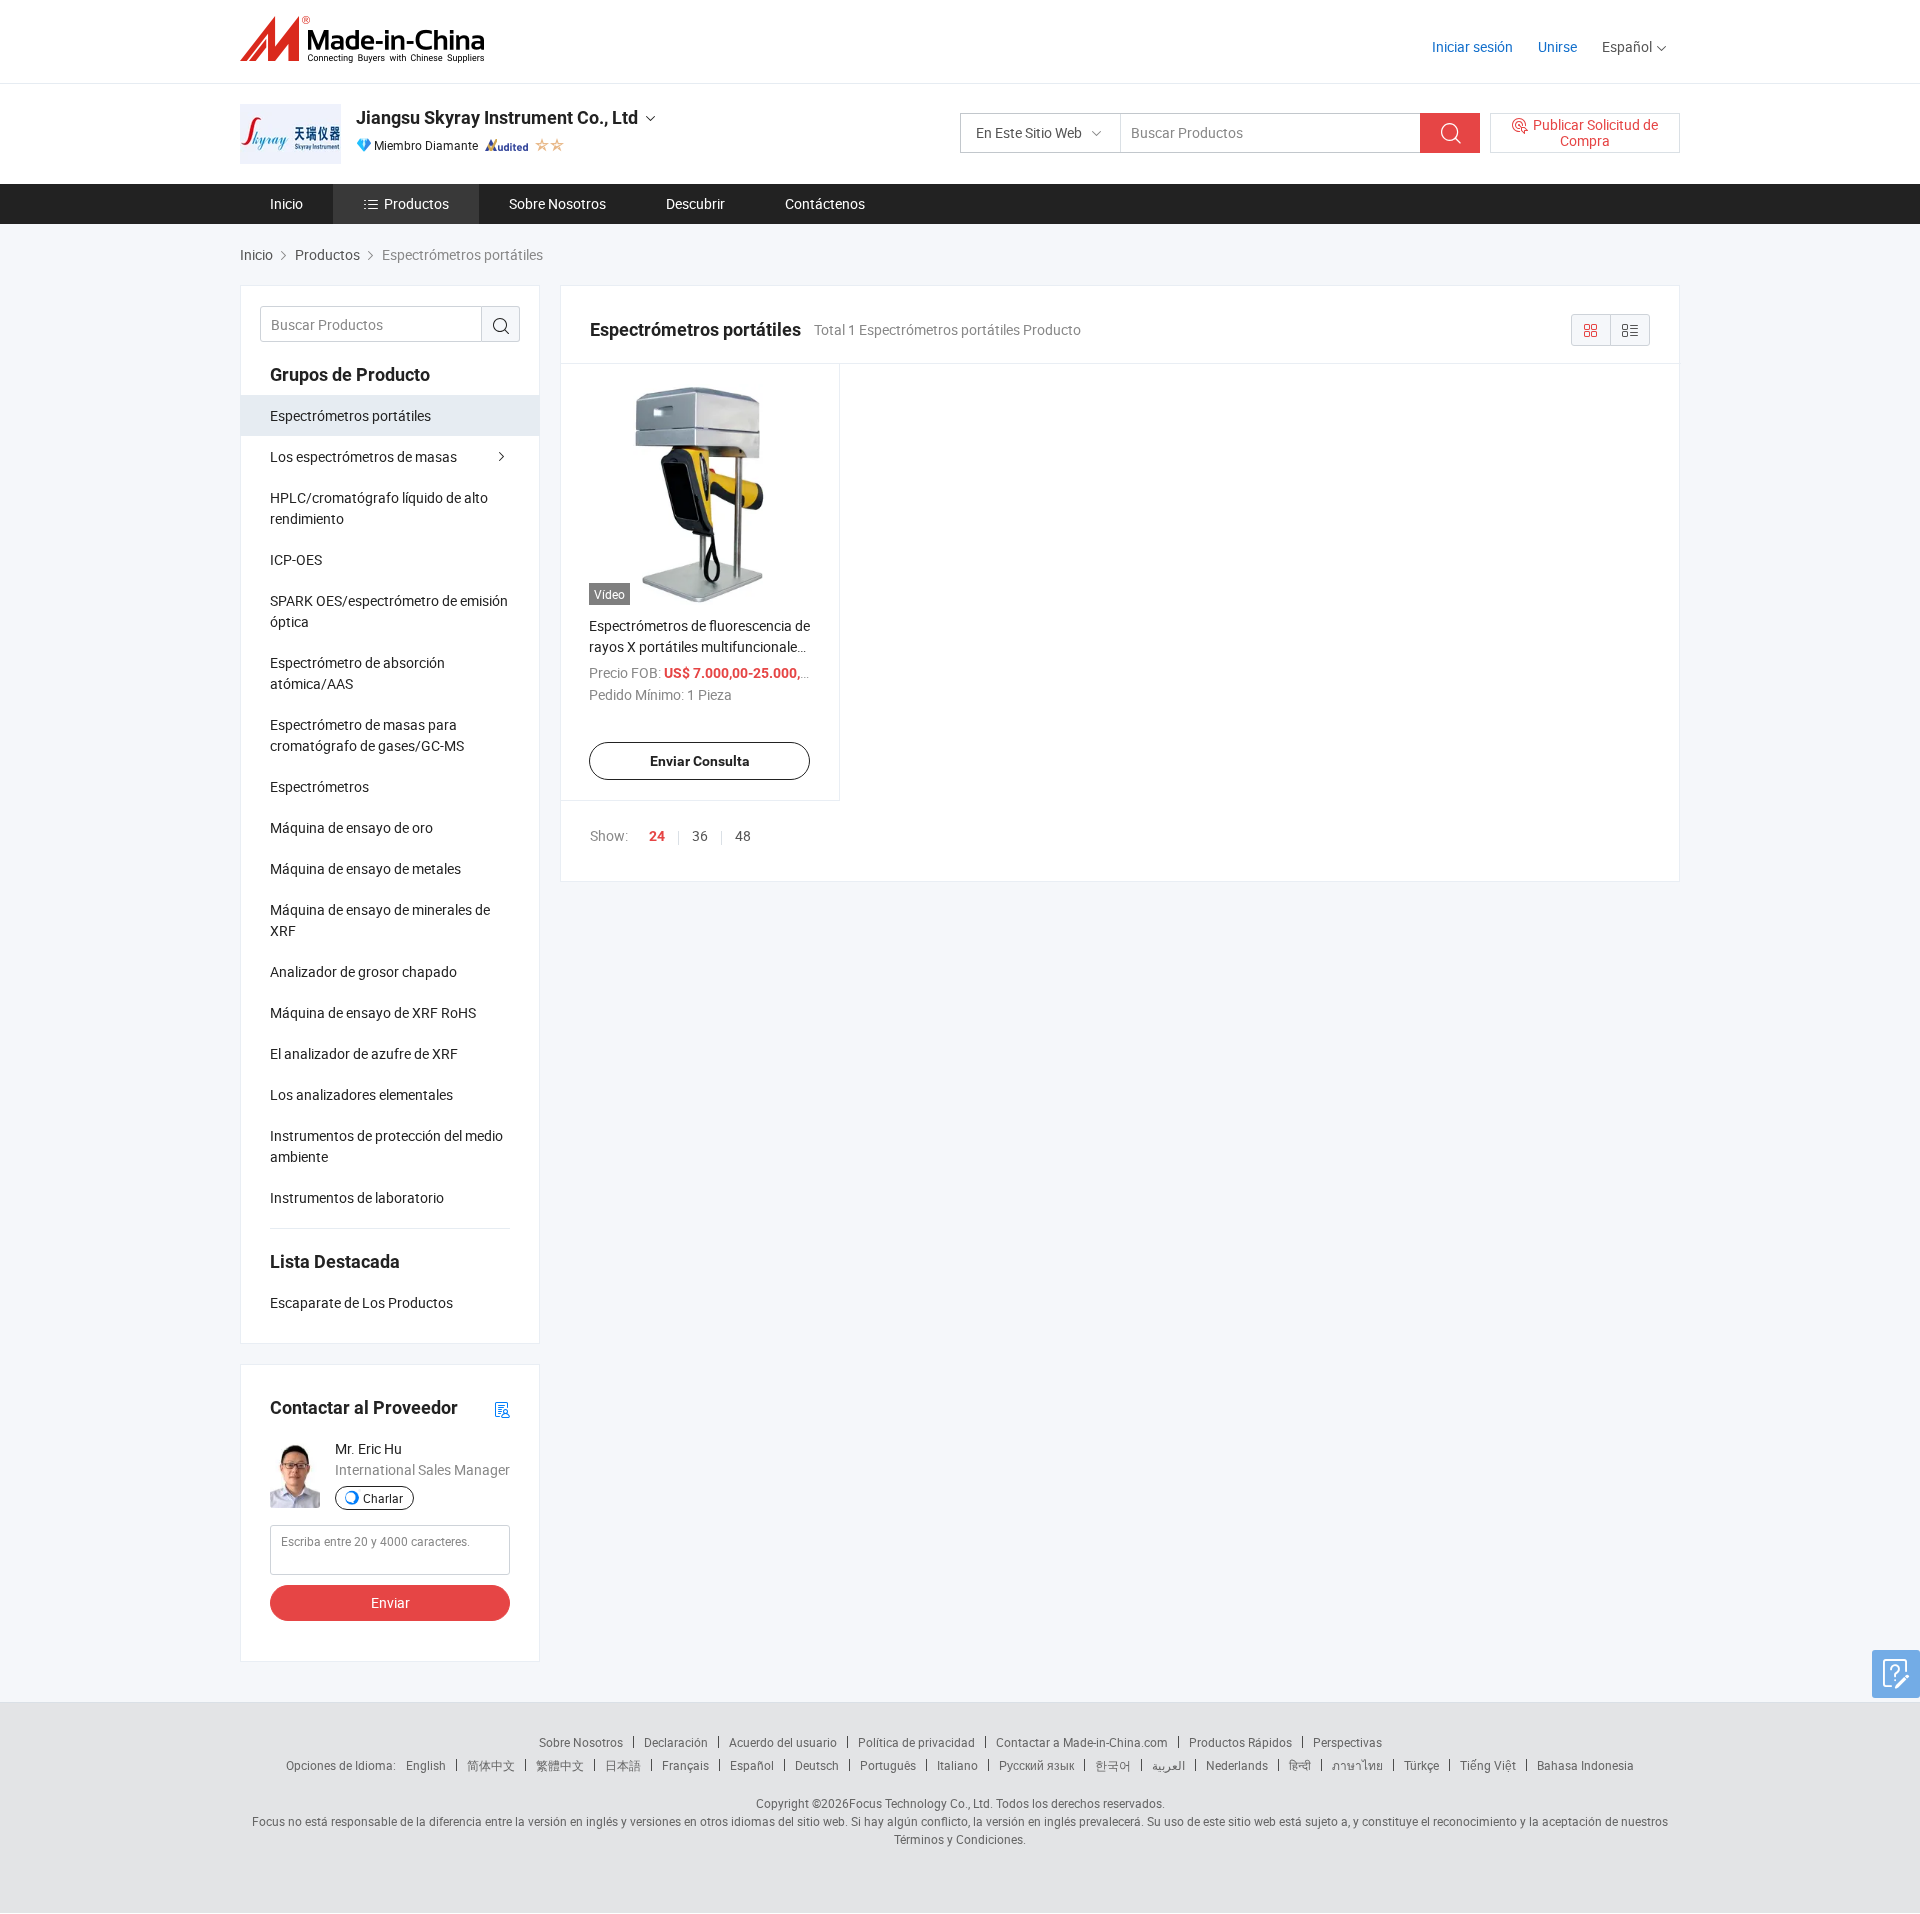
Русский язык (1036, 1765)
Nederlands (1237, 1765)
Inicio (286, 203)
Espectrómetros (319, 786)
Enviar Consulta (700, 761)
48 (743, 835)
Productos (416, 203)
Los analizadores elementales (361, 1094)
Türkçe (1421, 1765)
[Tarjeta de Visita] (502, 1408)
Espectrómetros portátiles (350, 415)
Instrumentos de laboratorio (357, 1197)
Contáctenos (825, 203)
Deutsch (817, 1765)
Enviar (390, 1602)
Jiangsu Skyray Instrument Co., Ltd (497, 117)
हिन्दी (1300, 1765)
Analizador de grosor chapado (363, 971)
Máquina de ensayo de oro (351, 827)
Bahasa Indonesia (1585, 1765)
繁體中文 (560, 1765)
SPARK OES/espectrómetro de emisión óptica (389, 611)
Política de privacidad (916, 1742)
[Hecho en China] (368, 39)
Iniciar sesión (1472, 46)
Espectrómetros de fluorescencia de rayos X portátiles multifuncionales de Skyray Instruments (699, 646)
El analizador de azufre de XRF (364, 1053)
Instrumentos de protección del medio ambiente (386, 1146)
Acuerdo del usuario (783, 1742)
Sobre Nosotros (557, 203)
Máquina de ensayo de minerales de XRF (380, 920)
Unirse (1557, 46)
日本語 (623, 1765)
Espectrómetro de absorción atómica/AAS (357, 673)
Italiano (957, 1765)
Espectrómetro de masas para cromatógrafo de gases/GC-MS (367, 735)
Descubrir (695, 203)
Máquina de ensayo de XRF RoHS (373, 1012)
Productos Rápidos (1240, 1742)
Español (752, 1765)
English (426, 1765)
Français (685, 1765)
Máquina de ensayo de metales (365, 868)
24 (657, 836)
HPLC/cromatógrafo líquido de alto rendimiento (379, 508)
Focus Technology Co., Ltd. (921, 1803)
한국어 (1113, 1765)
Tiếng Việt (1488, 1765)
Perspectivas (1347, 1742)
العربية (1168, 1765)
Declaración (676, 1742)
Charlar (383, 1498)
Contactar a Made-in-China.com (1082, 1742)
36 (700, 835)
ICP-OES (296, 559)
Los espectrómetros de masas (363, 456)
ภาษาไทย (1357, 1765)
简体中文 (491, 1765)
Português (888, 1765)
